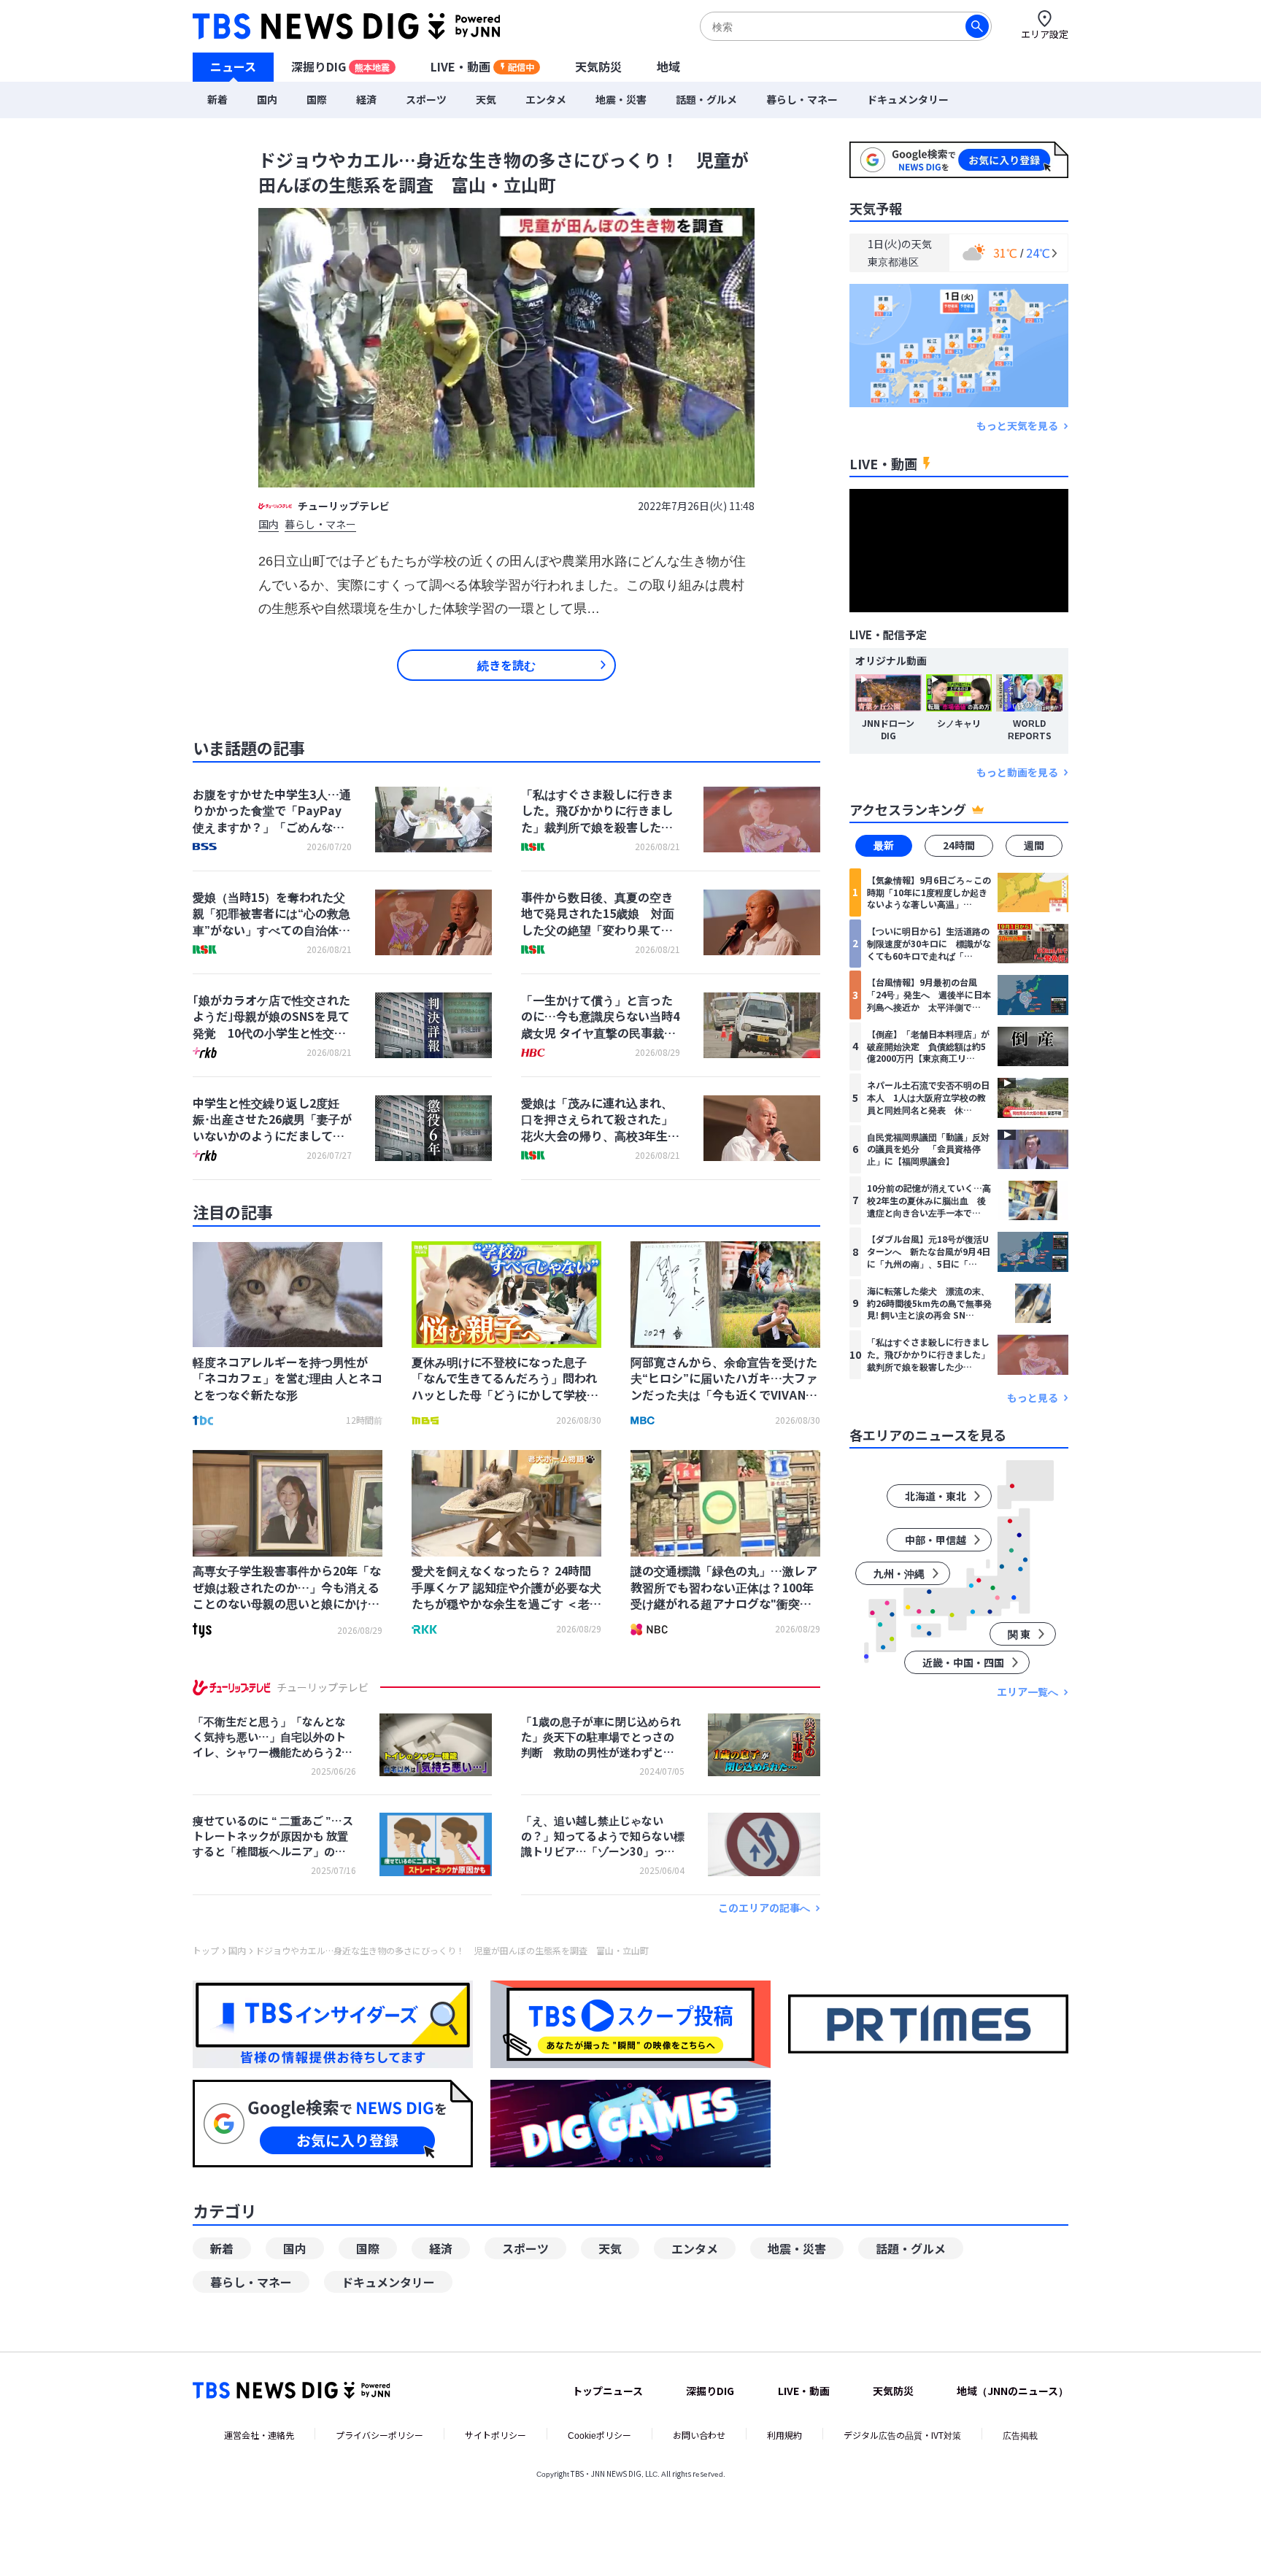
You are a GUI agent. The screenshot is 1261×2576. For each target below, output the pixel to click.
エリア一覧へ (1027, 1692)
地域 (668, 66)
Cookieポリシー (599, 2435)
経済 (366, 99)
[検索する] (977, 26)
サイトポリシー (495, 2435)
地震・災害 (621, 99)
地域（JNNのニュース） (1013, 2391)
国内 (267, 99)
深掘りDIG (340, 66)
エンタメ (546, 99)
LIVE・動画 (482, 66)
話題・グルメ (706, 99)
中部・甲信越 (936, 1540)
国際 (317, 99)
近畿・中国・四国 (963, 1662)
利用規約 (784, 2435)
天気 (486, 99)
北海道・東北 (936, 1496)
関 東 (1019, 1634)
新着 (217, 99)
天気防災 (598, 66)
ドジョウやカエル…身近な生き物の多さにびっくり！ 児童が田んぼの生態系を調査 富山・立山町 (452, 1951)
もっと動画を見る (1017, 772)
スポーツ (426, 99)
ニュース (233, 66)
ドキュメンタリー (908, 99)
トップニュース (608, 2391)
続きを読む (506, 665)
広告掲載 (1020, 2435)
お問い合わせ (699, 2435)
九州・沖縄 (899, 1573)
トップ (206, 1951)
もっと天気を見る (1017, 426)
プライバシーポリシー (379, 2435)
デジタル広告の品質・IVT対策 (902, 2435)
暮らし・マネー (802, 99)
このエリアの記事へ (764, 1908)
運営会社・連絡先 (259, 2435)
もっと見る (1033, 1398)
